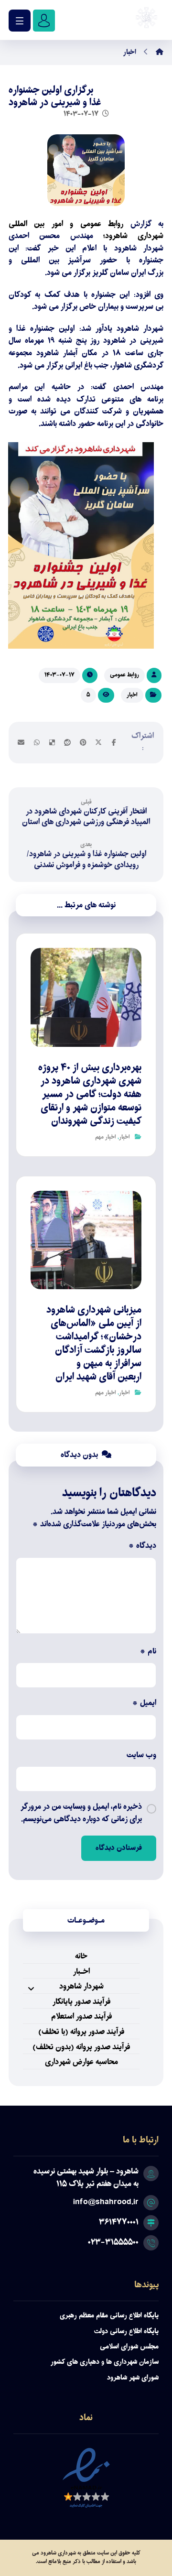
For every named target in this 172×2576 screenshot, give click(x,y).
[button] (114, 742)
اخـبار (81, 1973)
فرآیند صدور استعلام (81, 2017)
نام (148, 1652)
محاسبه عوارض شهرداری (81, 2063)
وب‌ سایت (141, 1756)
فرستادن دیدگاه (119, 1848)
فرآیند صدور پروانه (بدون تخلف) (81, 2048)
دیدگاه (142, 1546)
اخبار (132, 695)
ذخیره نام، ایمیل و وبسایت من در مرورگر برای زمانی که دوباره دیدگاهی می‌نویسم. (81, 1813)
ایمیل (144, 1704)
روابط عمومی (124, 675)
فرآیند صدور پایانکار (81, 2003)
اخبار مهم (106, 1137)
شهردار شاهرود (81, 1987)
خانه (81, 1957)
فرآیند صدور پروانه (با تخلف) (81, 2033)
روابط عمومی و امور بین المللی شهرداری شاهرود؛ (86, 230)
